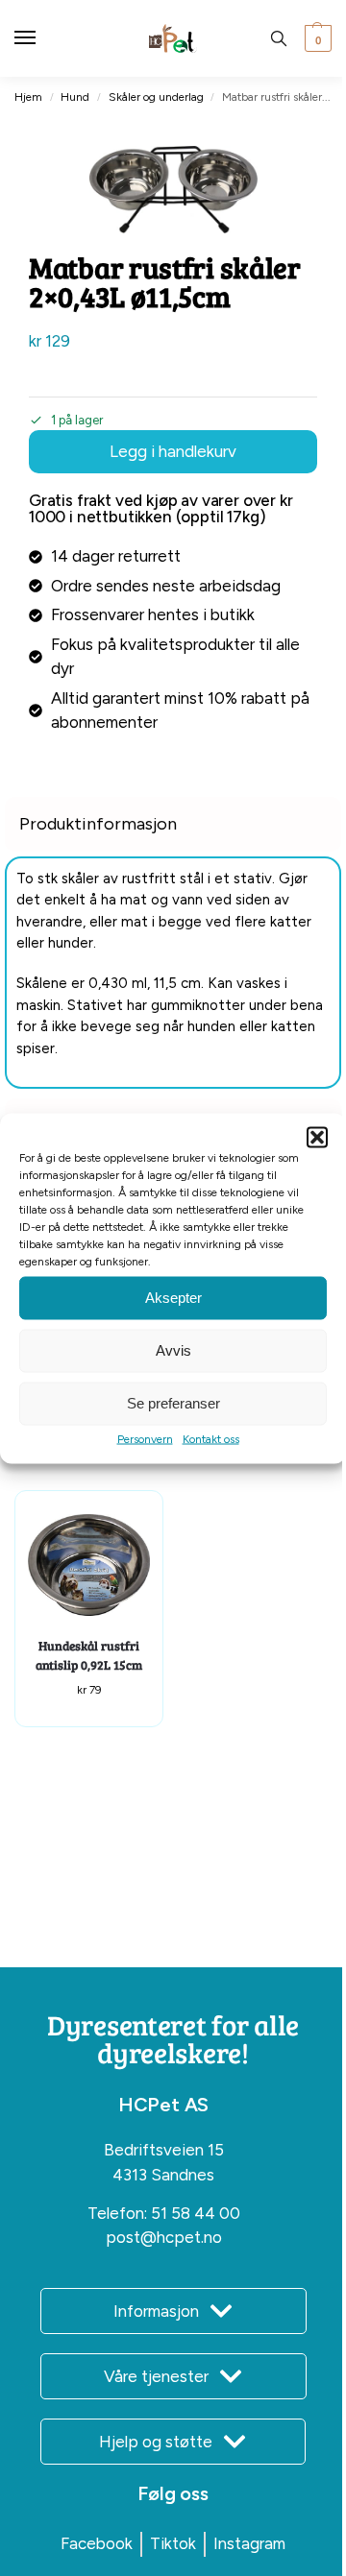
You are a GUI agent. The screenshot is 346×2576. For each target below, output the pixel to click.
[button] (317, 1137)
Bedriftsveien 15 (164, 2150)
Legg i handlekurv (173, 451)
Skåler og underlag (156, 97)
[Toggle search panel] (279, 38)
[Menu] (43, 38)
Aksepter (173, 1298)
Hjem (28, 97)
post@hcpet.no (164, 2237)
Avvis (173, 1350)
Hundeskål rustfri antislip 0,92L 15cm (89, 1655)
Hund (75, 97)
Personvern (145, 1438)
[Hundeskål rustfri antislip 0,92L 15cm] (89, 1565)
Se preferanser (173, 1403)
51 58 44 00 (196, 2213)
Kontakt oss (211, 1438)
